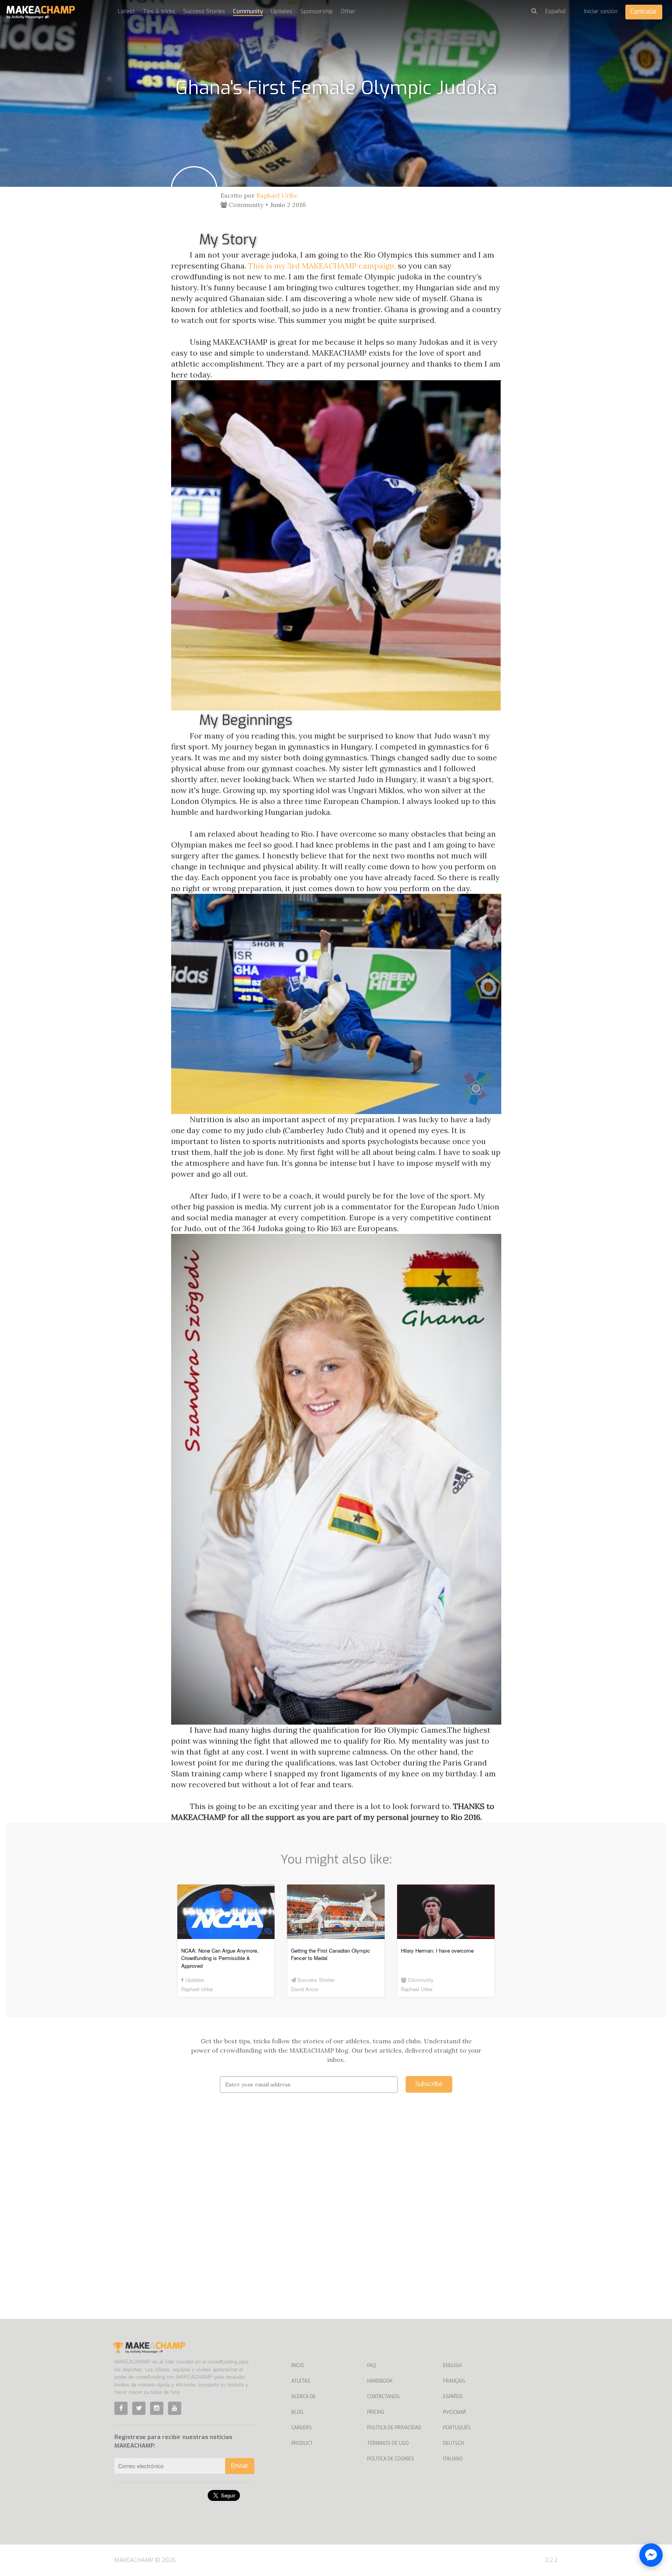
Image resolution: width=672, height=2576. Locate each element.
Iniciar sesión (601, 11)
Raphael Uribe (277, 195)
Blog (297, 2412)
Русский (454, 2412)
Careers (302, 2428)
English (452, 2365)
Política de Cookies (391, 2459)
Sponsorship (317, 11)
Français (454, 2381)
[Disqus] (336, 2218)
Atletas (301, 2381)
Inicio (298, 2365)
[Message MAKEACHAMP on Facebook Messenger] (651, 2555)
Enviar (240, 2466)
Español (453, 2397)
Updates (282, 11)
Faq (372, 2365)
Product (302, 2443)
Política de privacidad (394, 2428)
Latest (126, 11)
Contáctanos (383, 2397)
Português (457, 2428)
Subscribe (429, 2084)
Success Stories (204, 11)
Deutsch (453, 2443)
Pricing (376, 2412)
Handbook (380, 2381)
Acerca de (304, 2397)
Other (348, 11)
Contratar (644, 11)
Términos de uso (388, 2443)
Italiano (453, 2459)
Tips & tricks (159, 11)
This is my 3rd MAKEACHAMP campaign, (323, 266)
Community (248, 11)
